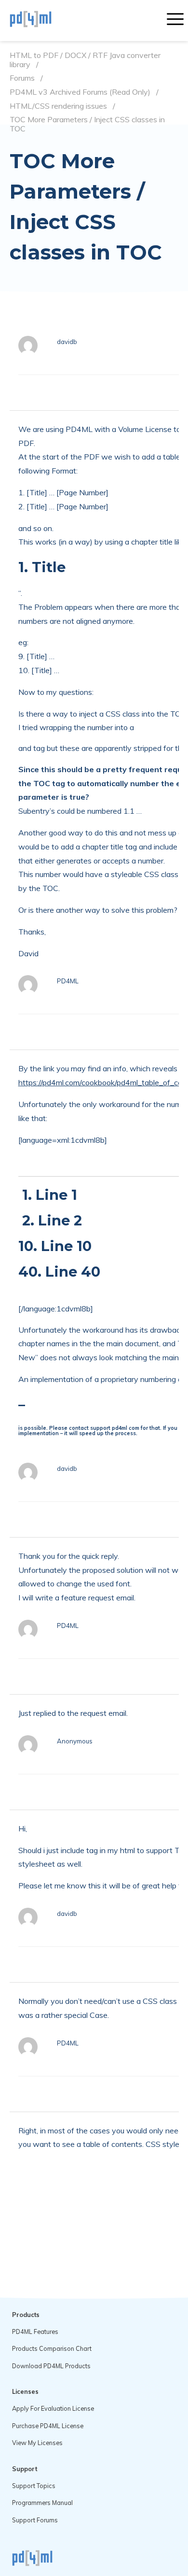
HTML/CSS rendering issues (58, 106)
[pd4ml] (41, 20)
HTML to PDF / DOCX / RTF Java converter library (85, 60)
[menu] (175, 20)
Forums (22, 78)
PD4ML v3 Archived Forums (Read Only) (80, 92)
